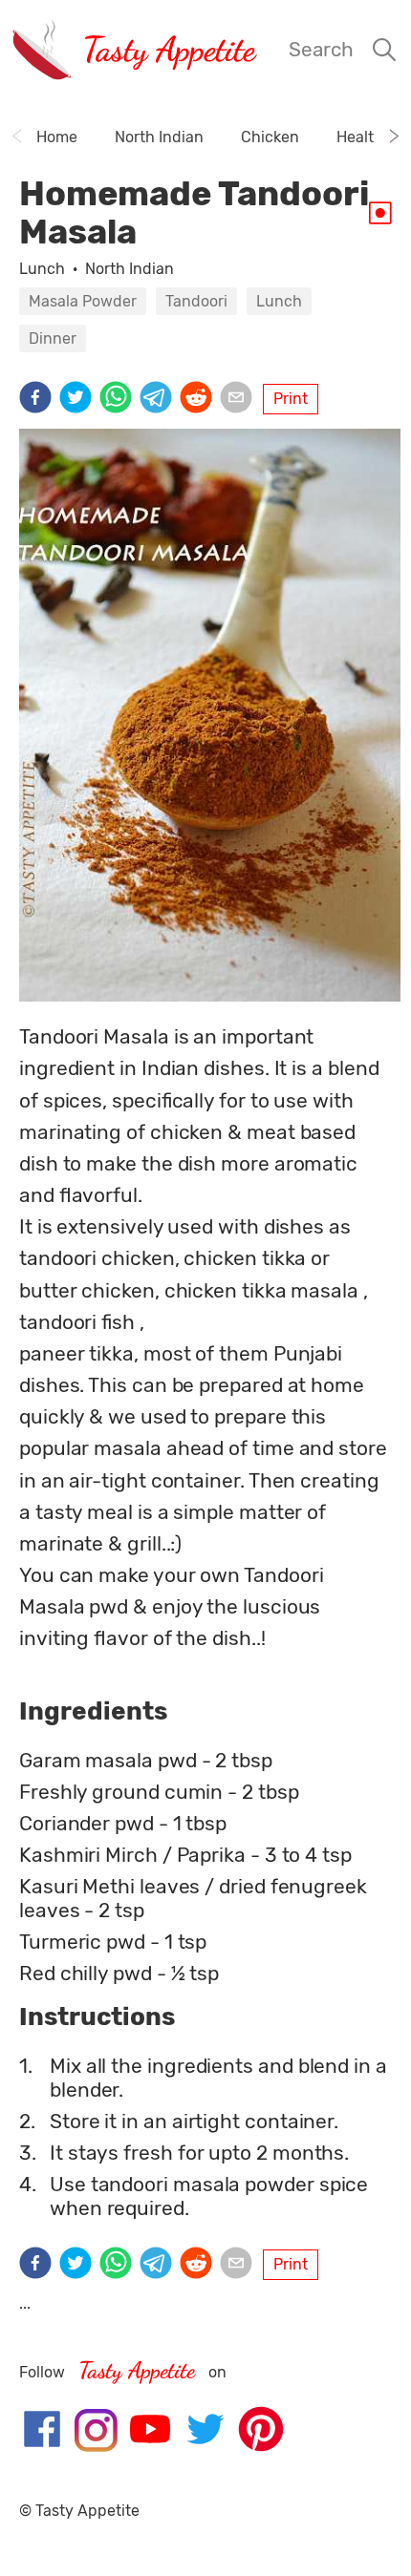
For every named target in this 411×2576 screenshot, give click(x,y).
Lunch (42, 269)
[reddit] (200, 399)
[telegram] (160, 399)
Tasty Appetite (169, 49)
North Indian (130, 269)
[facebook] (39, 399)
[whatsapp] (119, 399)
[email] (240, 399)
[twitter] (79, 399)
